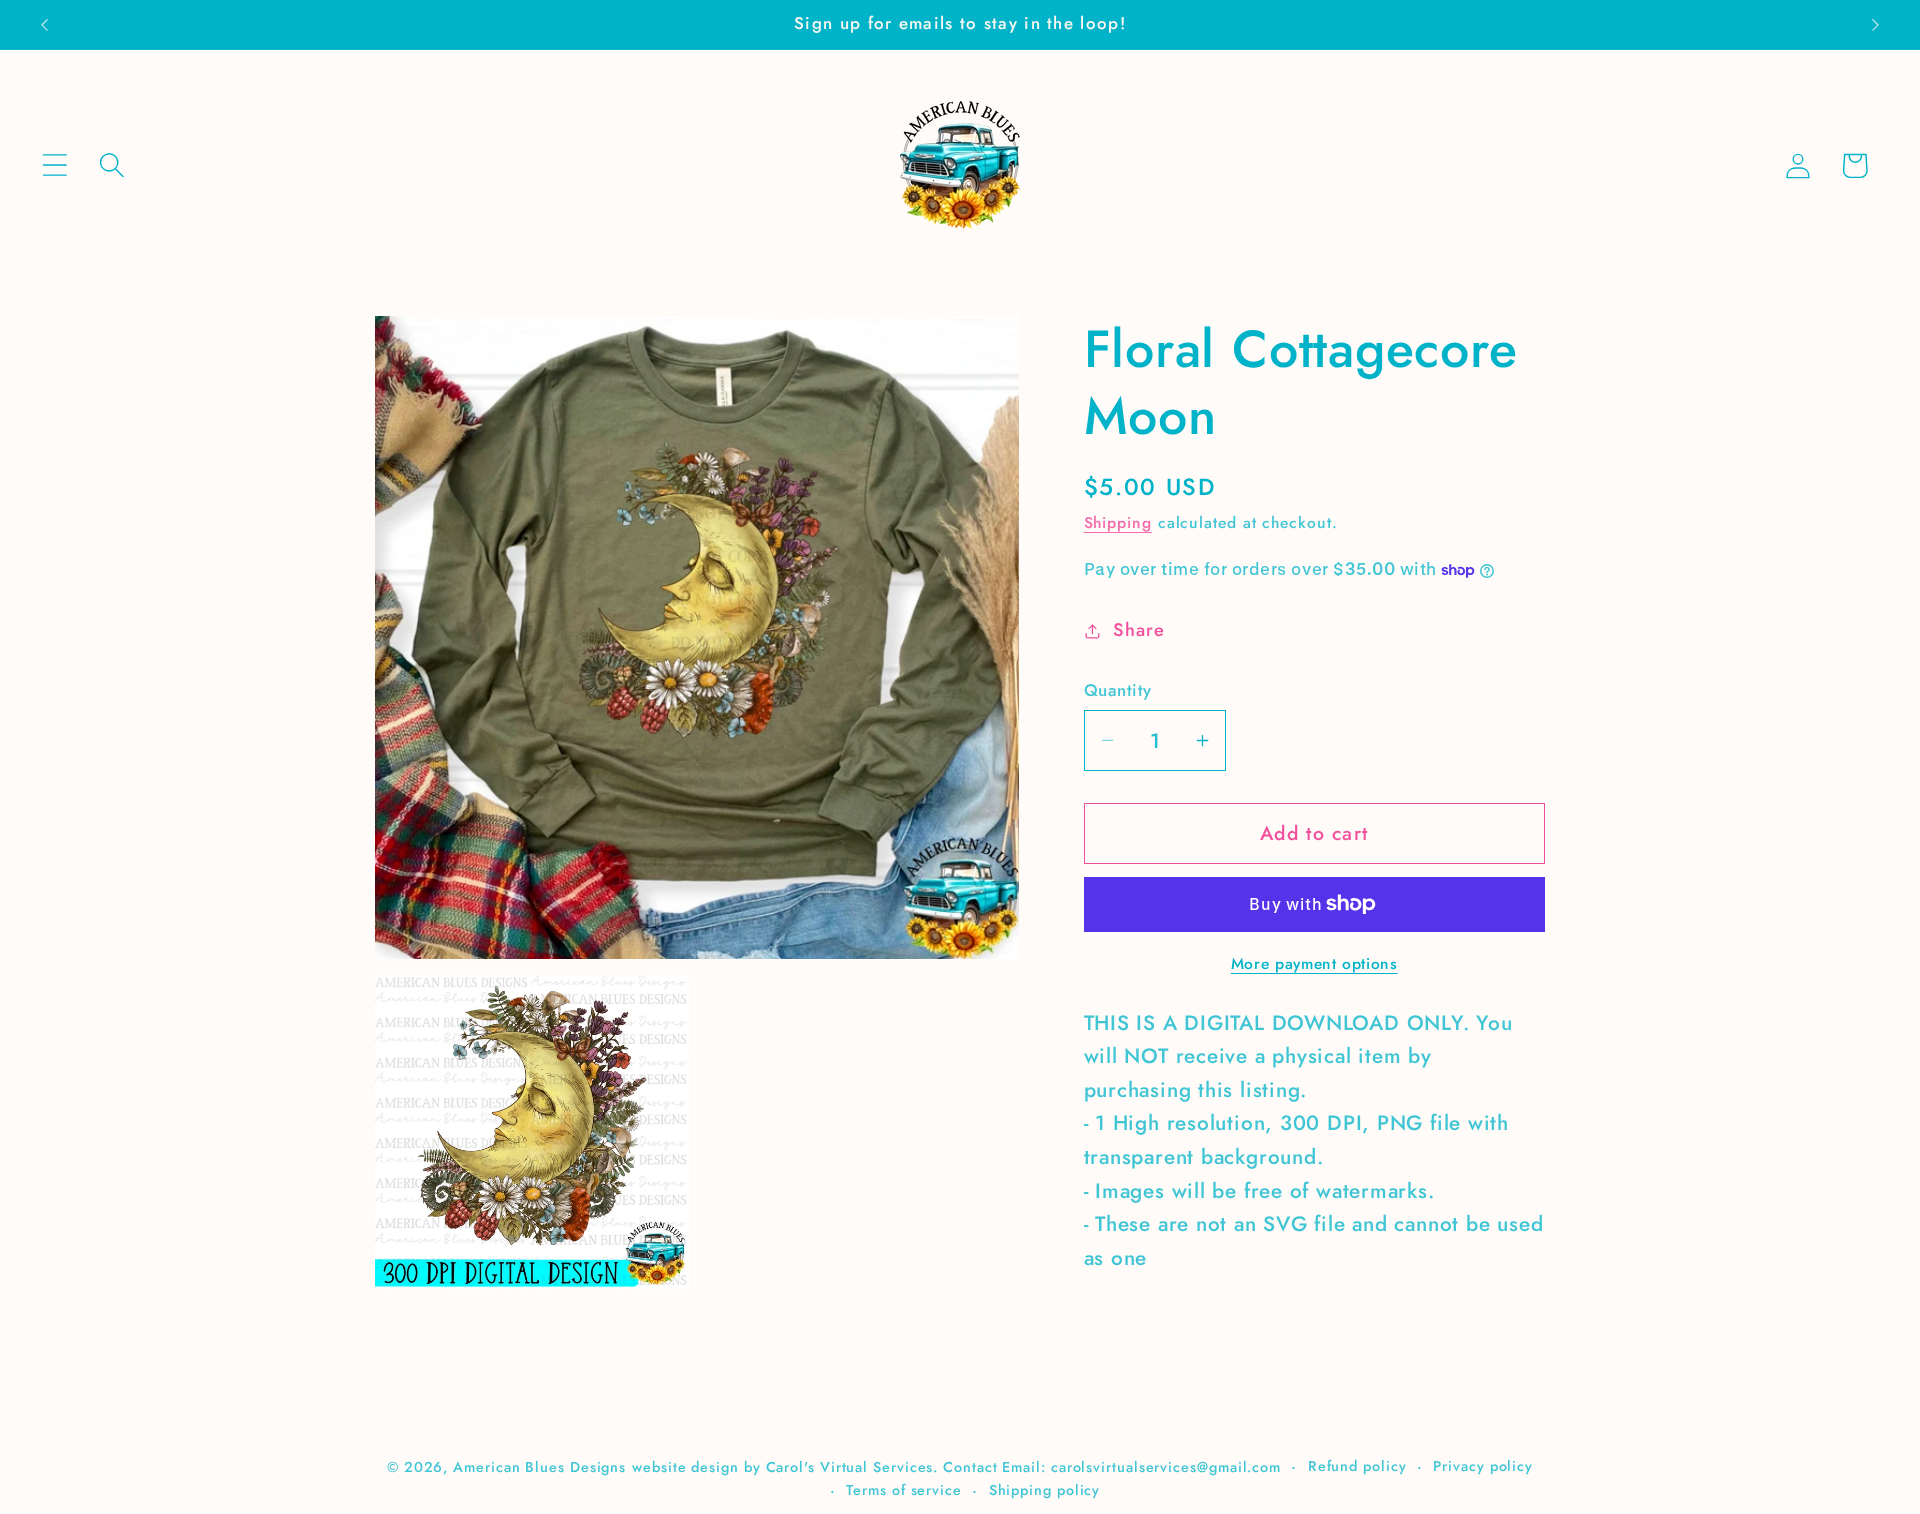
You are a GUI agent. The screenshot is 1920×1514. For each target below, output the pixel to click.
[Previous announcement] (44, 24)
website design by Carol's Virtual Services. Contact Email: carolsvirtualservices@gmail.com (956, 1466)
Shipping (1118, 522)
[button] (54, 165)
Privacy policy (1483, 1465)
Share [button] (1138, 630)
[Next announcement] (1876, 24)
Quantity (1118, 690)
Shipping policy (1045, 1489)
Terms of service (904, 1489)
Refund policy (1357, 1465)
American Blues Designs (539, 1466)
